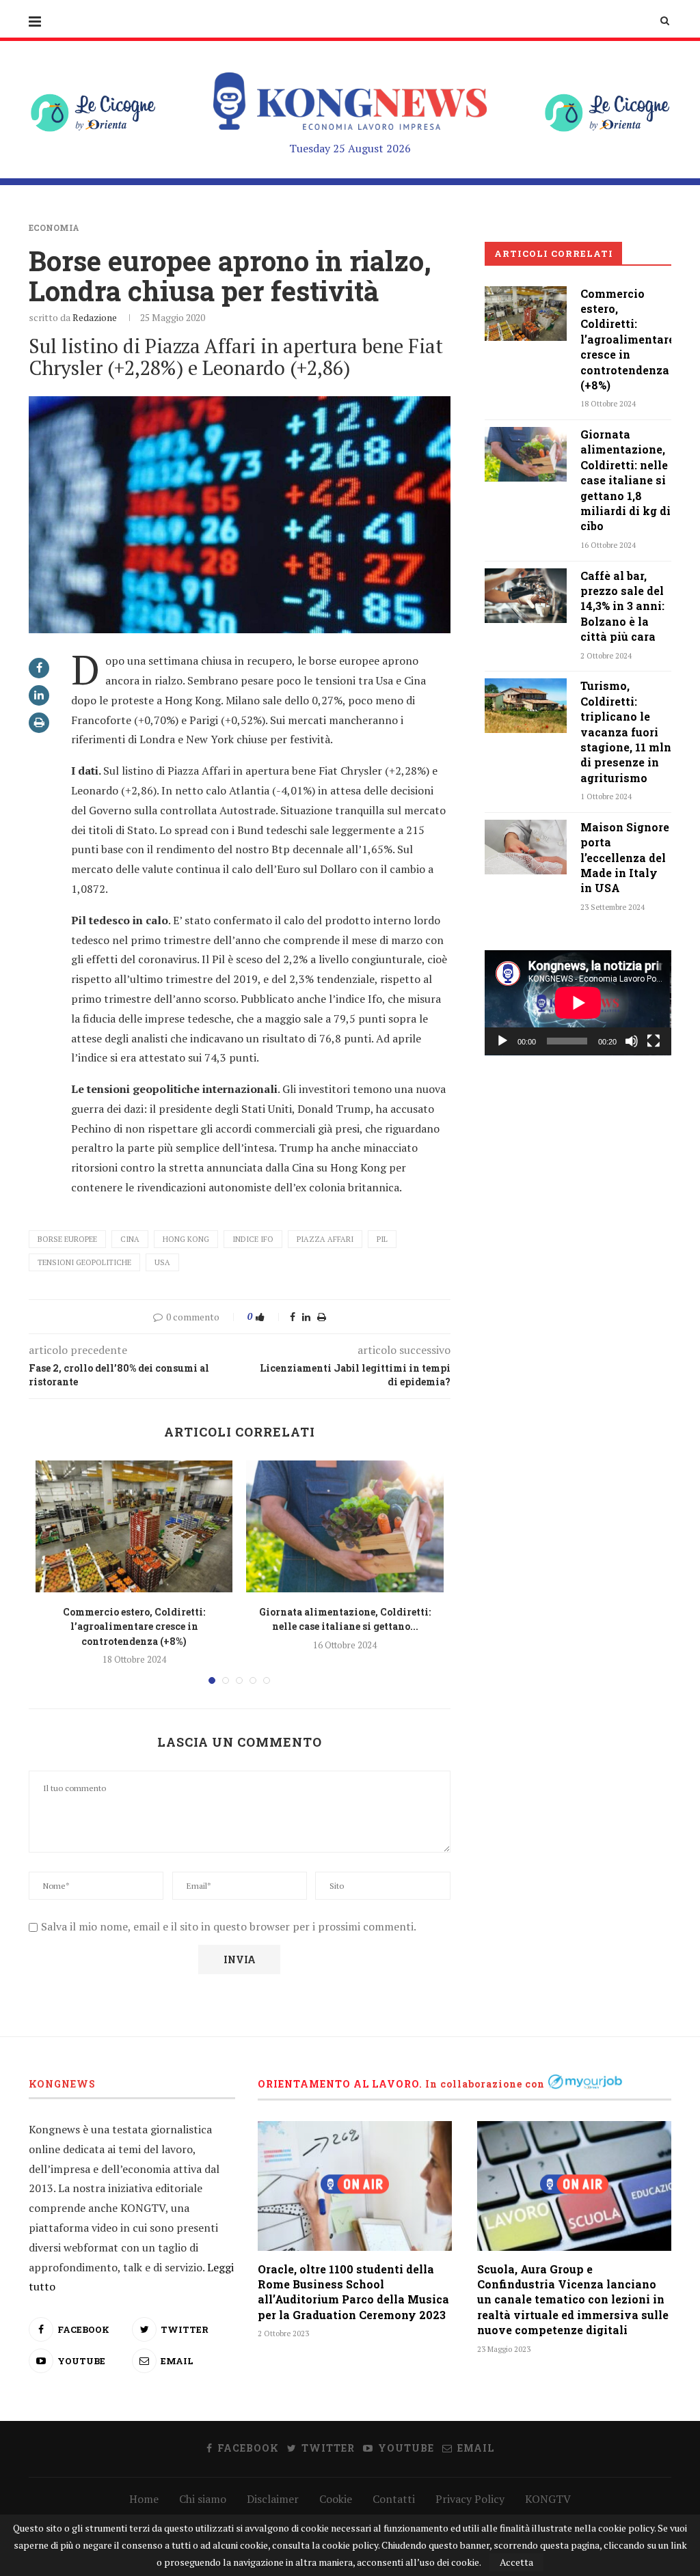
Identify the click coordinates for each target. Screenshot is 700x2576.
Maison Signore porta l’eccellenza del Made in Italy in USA (625, 858)
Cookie (336, 2499)
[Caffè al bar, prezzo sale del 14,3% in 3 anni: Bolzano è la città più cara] (526, 596)
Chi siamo (203, 2499)
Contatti (394, 2499)
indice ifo (253, 1239)
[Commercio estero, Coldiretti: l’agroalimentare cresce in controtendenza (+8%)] (134, 1526)
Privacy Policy (470, 2499)
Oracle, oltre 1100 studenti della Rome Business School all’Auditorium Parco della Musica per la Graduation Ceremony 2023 (353, 2292)
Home (144, 2499)
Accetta (516, 2562)
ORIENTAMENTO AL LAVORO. (340, 2084)
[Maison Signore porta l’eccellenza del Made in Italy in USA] (526, 847)
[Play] (502, 1041)
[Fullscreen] (654, 1041)
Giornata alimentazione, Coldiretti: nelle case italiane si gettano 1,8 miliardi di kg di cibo (625, 480)
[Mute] (632, 1041)
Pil (382, 1239)
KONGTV (548, 2499)
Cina (130, 1239)
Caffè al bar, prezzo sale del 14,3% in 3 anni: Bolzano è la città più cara (622, 606)
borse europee (67, 1239)
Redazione (95, 317)
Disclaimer (273, 2499)
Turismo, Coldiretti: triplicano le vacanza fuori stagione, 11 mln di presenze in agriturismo (626, 731)
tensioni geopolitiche (84, 1262)
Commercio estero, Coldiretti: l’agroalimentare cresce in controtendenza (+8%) (134, 1626)
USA (162, 1262)
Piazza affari (325, 1239)
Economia (54, 227)
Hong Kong (186, 1239)
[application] (578, 1003)
